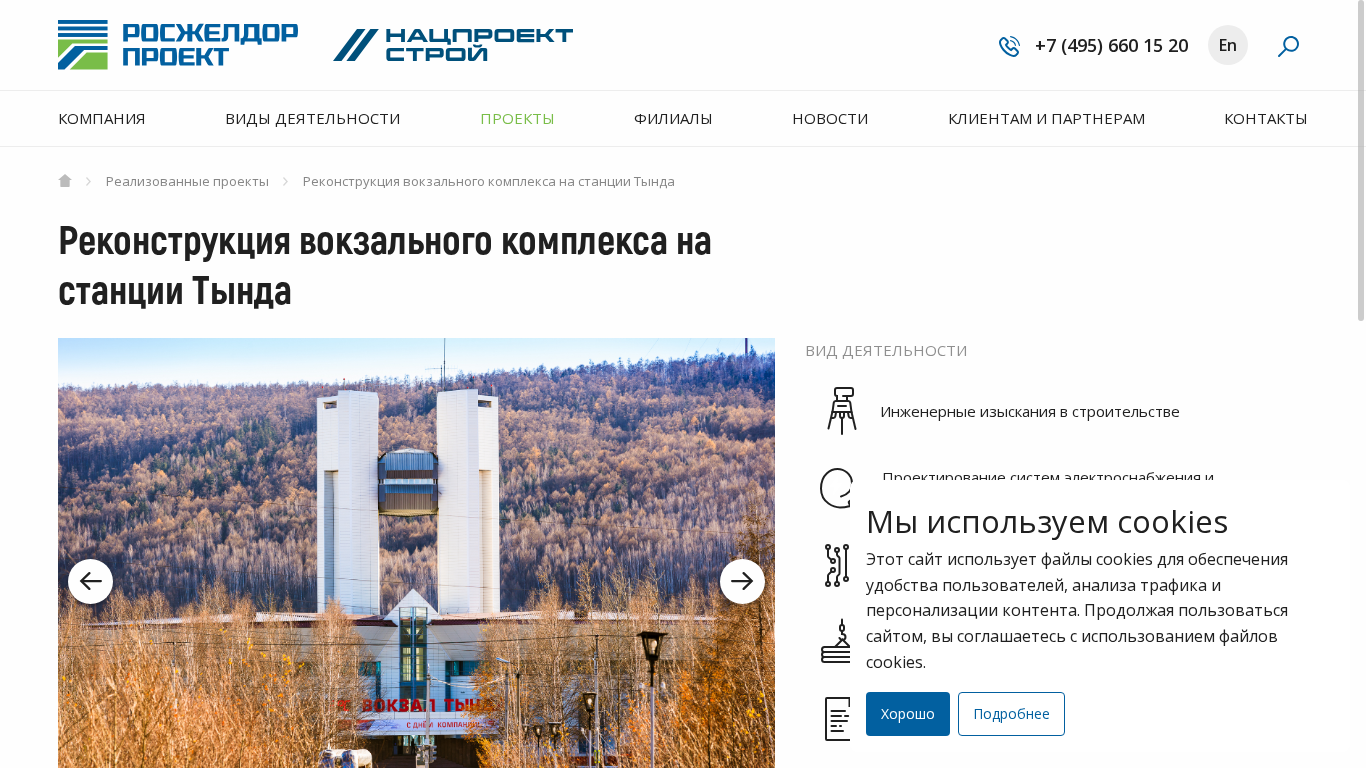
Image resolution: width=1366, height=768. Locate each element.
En (1228, 45)
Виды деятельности (312, 118)
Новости (830, 118)
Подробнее (1011, 713)
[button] (90, 581)
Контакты (1266, 118)
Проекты (517, 118)
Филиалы (673, 118)
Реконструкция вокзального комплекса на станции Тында (487, 181)
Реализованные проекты (186, 181)
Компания (102, 118)
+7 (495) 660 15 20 (1109, 45)
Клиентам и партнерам (1046, 118)
